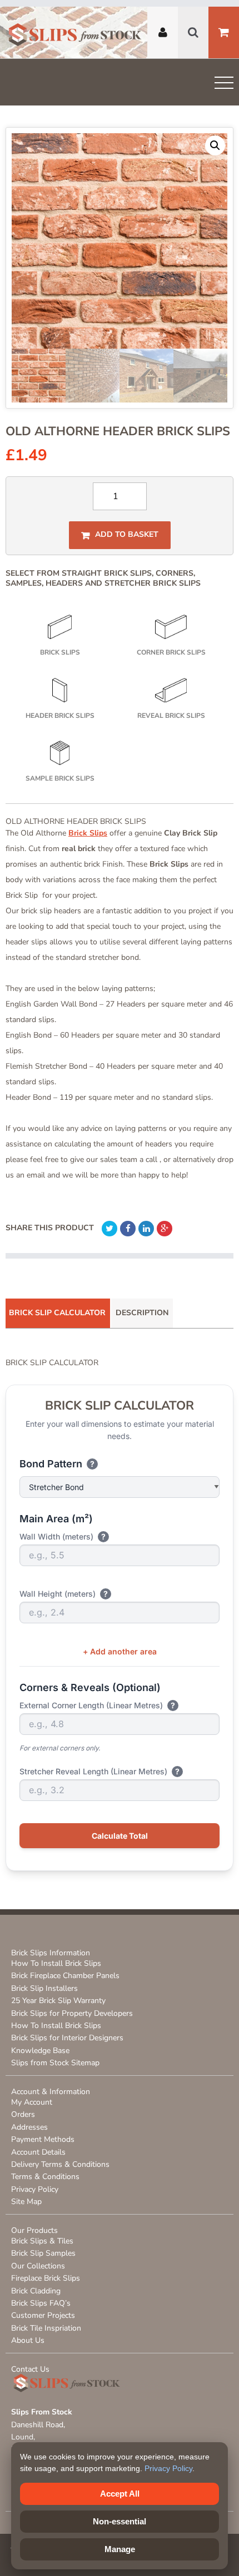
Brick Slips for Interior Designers (67, 2038)
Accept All (120, 2494)
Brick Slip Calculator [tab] (57, 1313)
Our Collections (38, 2266)
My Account (32, 2102)
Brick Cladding (36, 2291)
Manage (120, 2549)
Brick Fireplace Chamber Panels (65, 1976)
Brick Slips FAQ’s (41, 2303)
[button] (215, 145)
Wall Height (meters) (64, 1594)
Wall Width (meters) (63, 1536)
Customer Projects (43, 2315)
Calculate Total (120, 1836)
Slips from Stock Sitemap (55, 2063)
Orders (23, 2114)
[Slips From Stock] (75, 36)
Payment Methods (43, 2139)
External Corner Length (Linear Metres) (97, 1705)
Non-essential (120, 2521)
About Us (28, 2340)
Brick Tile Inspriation (46, 2328)
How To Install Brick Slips (56, 1963)
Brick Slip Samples (43, 2253)
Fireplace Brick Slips (46, 2278)
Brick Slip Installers (44, 1988)
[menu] (224, 85)
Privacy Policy (35, 2189)
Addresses (29, 2127)
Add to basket (127, 535)
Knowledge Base (40, 2051)
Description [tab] (142, 1313)
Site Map (26, 2202)
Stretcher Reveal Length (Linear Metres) (99, 1771)
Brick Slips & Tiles (42, 2241)
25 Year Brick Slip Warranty (58, 2001)
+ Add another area (120, 1651)
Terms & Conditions (45, 2177)
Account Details (38, 2152)
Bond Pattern (57, 1464)
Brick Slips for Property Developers (72, 2013)
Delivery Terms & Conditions (60, 2164)
